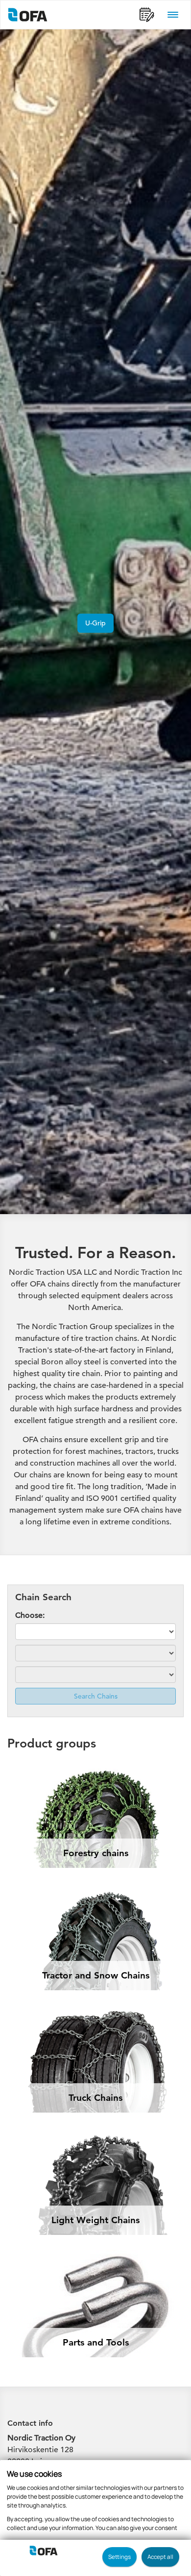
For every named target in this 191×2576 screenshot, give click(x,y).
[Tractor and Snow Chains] (95, 1897)
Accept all (160, 2557)
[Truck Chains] (95, 2020)
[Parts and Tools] (95, 2265)
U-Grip (95, 623)
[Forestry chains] (95, 1775)
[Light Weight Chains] (95, 2142)
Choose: (30, 1615)
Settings (119, 2557)
